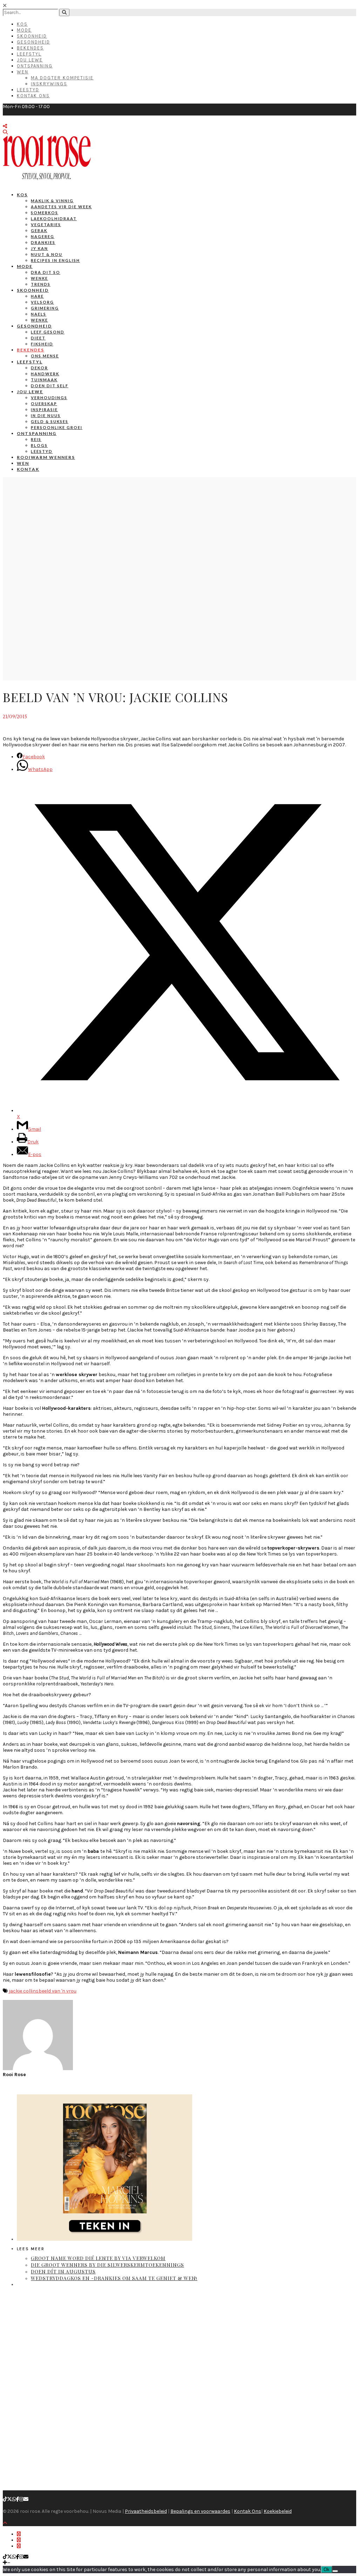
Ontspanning (35, 66)
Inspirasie (44, 409)
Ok (327, 2570)
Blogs (39, 445)
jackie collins (24, 1991)
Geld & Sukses (50, 421)
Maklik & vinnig (52, 201)
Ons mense (45, 356)
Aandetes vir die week (61, 207)
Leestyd (28, 90)
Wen (23, 72)
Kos (22, 24)
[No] (335, 2571)
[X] (9, 2499)
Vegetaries (46, 224)
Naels (39, 314)
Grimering (45, 308)
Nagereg (43, 236)
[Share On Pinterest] (19, 2546)
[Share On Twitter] (19, 2540)
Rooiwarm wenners (46, 457)
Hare (37, 296)
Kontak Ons (33, 96)
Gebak (39, 230)
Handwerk (45, 374)
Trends (41, 284)
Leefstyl (29, 54)
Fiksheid (42, 344)
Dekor (39, 368)
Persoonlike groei (57, 427)
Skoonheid (32, 36)
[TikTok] (5, 2499)
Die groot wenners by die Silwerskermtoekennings (107, 2265)
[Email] (26, 2499)
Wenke (39, 278)
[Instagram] (21, 2499)
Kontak (28, 469)
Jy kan (39, 248)
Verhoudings (49, 398)
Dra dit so (46, 272)
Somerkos (45, 213)
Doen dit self (50, 386)
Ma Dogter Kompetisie (62, 78)
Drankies (43, 242)
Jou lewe (30, 392)
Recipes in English (55, 260)
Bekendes (30, 48)
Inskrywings (49, 84)
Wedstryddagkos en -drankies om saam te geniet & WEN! (114, 2278)
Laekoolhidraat (54, 219)
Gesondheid (33, 42)
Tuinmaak (44, 380)
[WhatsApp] (14, 2499)
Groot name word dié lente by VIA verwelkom (98, 2258)
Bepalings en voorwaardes (200, 2511)
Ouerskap (44, 404)
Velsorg (42, 302)
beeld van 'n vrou (57, 1991)
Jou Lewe (30, 60)
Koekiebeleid (278, 2511)
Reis (36, 439)
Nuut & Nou (47, 254)
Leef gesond (48, 332)
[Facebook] (18, 2499)
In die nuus (46, 415)
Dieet (38, 338)
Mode (24, 30)
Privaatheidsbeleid (146, 2511)
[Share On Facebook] (19, 2534)
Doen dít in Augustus (63, 2271)
